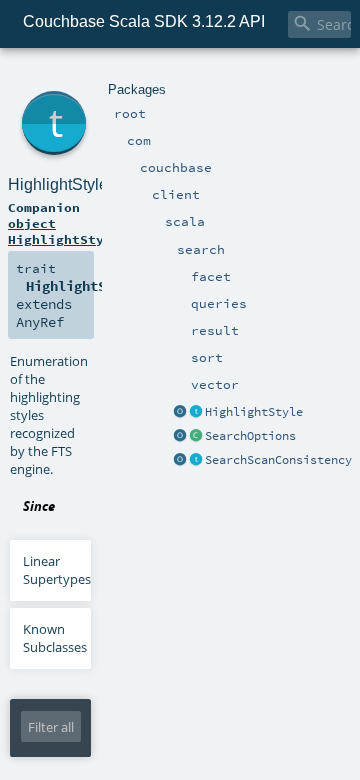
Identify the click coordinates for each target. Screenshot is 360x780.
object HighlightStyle (64, 231)
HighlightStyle (254, 412)
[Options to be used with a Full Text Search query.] (196, 437)
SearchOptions (250, 436)
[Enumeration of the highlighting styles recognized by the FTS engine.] (196, 413)
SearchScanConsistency (278, 460)
